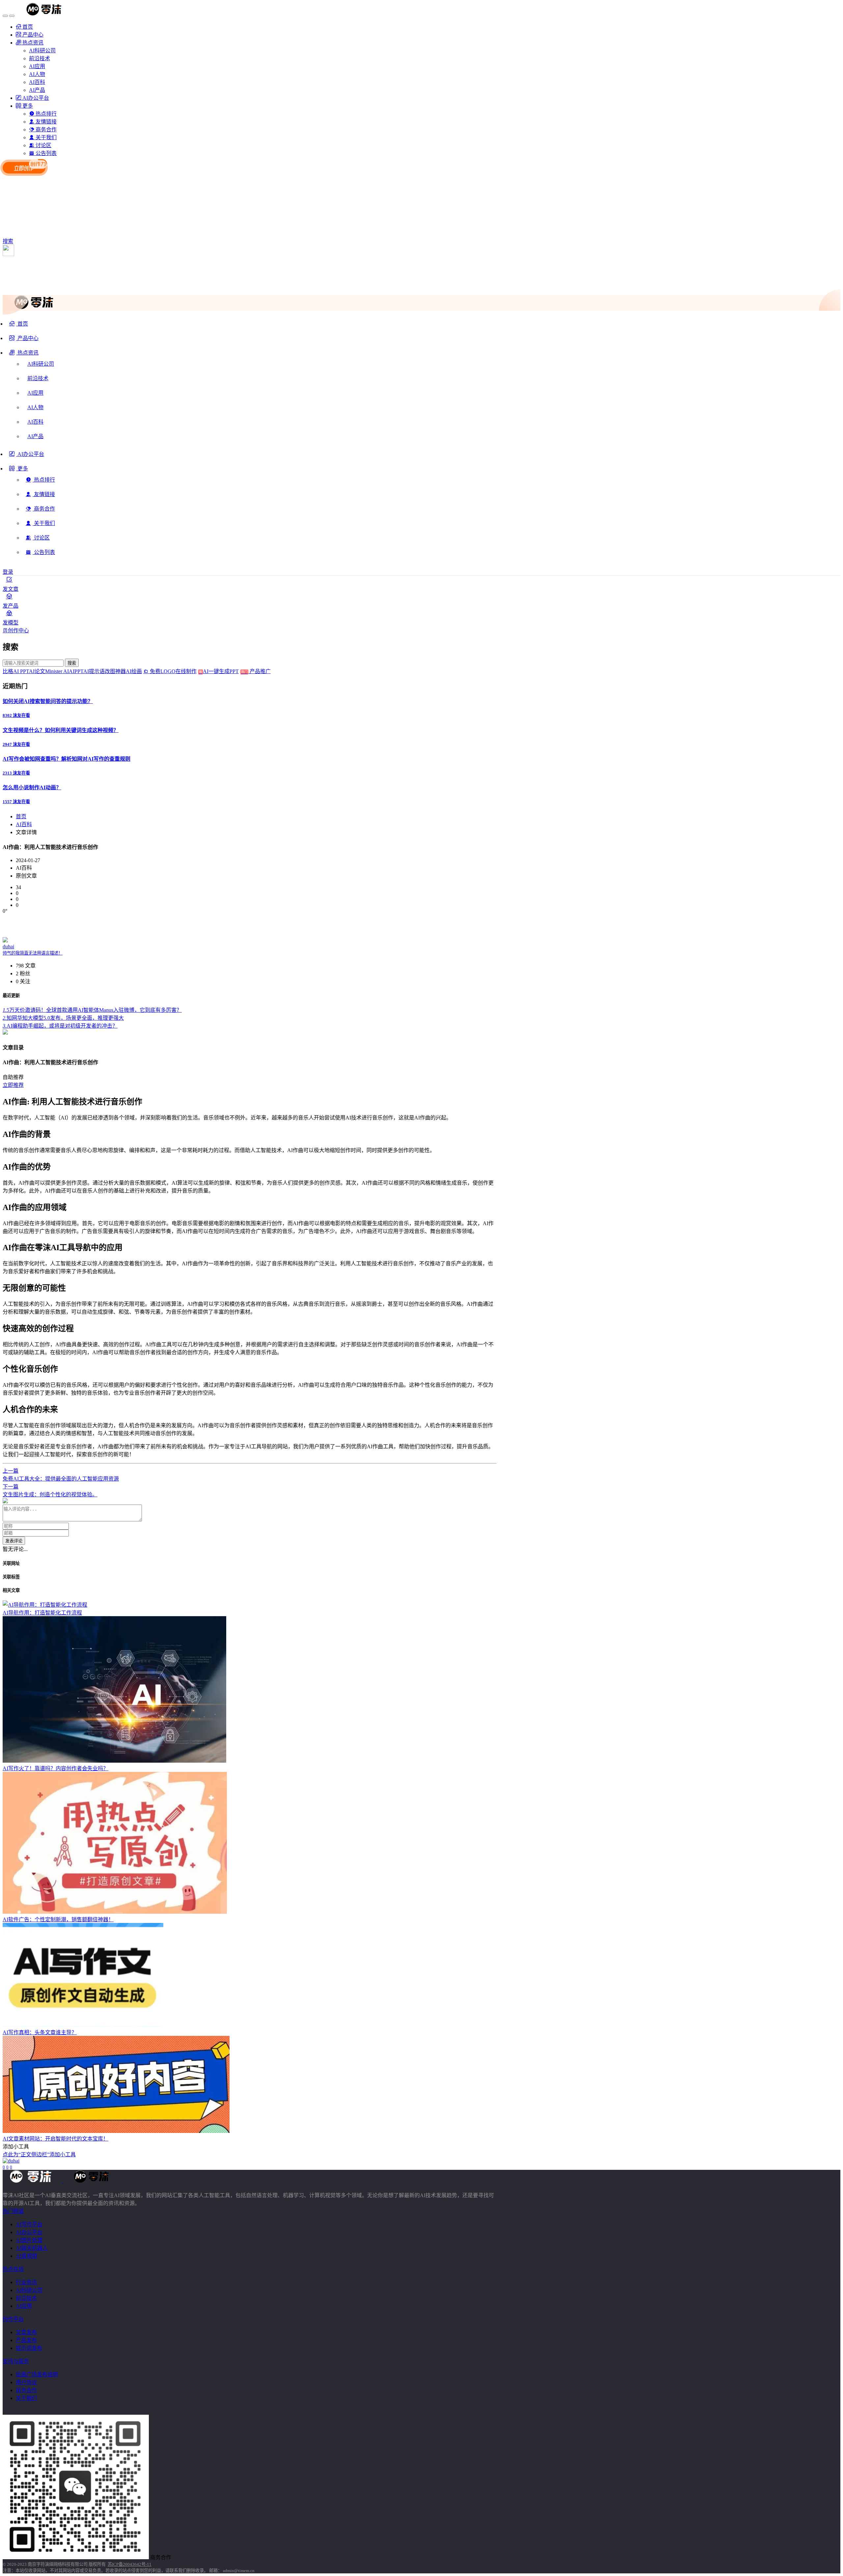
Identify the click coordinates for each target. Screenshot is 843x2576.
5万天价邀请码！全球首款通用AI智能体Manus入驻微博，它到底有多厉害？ (92, 1010)
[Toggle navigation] (5, 16)
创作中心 (18, 631)
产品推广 (259, 671)
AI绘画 (134, 671)
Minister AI (57, 671)
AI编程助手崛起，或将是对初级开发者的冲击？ (60, 1026)
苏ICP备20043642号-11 (130, 2564)
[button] (24, 355)
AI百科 (24, 824)
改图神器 (115, 671)
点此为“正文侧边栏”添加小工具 (39, 2155)
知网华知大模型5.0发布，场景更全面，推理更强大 (63, 1018)
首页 (21, 816)
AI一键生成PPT (225, 671)
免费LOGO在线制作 (175, 671)
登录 (8, 572)
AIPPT (76, 671)
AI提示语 (94, 671)
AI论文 (37, 671)
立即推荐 (13, 1085)
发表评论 (14, 1541)
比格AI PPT (16, 671)
